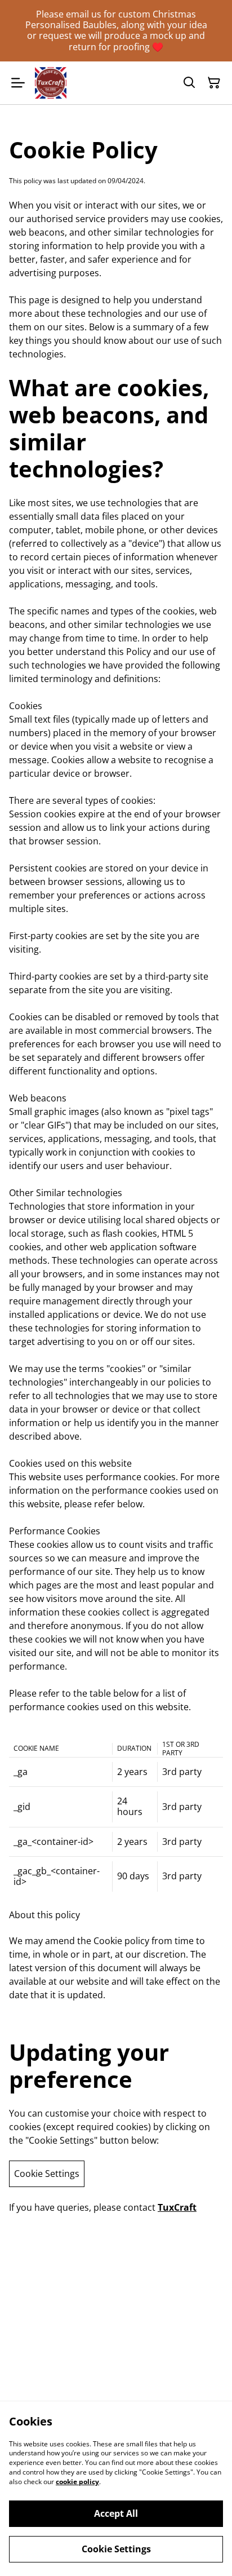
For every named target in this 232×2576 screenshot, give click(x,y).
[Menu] (18, 83)
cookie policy (77, 2482)
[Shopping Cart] (214, 83)
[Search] (189, 83)
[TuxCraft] (51, 83)
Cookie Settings (47, 2174)
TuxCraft (177, 2207)
